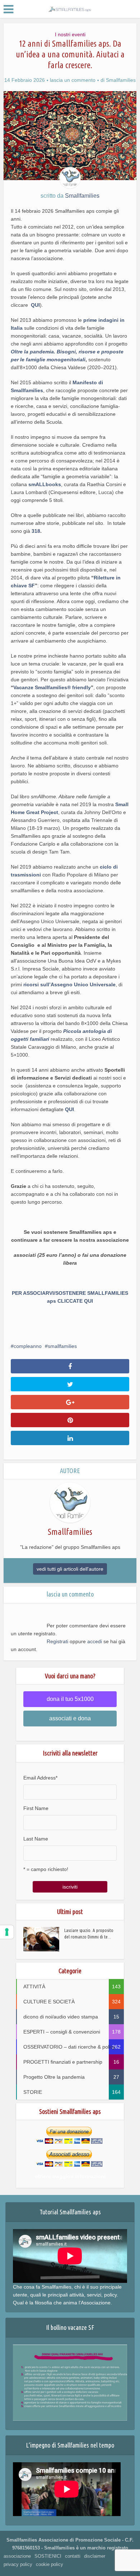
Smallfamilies (121, 80)
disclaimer (95, 2556)
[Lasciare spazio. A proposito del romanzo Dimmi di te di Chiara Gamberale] (44, 1939)
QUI (35, 305)
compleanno (28, 1346)
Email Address (40, 1778)
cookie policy (50, 2564)
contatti (73, 2556)
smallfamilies (62, 1346)
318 (36, 531)
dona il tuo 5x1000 (70, 1699)
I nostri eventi (70, 34)
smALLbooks (45, 484)
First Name (36, 1808)
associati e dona (70, 1718)
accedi (95, 1641)
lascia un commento (73, 80)
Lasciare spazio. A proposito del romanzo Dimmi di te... (89, 1933)
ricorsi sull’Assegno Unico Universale (69, 984)
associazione (17, 2556)
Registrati (57, 1641)
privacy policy (18, 2564)
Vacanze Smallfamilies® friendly (52, 687)
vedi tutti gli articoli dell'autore (70, 1569)
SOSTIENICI (48, 2556)
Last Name (36, 1839)
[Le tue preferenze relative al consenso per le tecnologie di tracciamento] (7, 1932)
